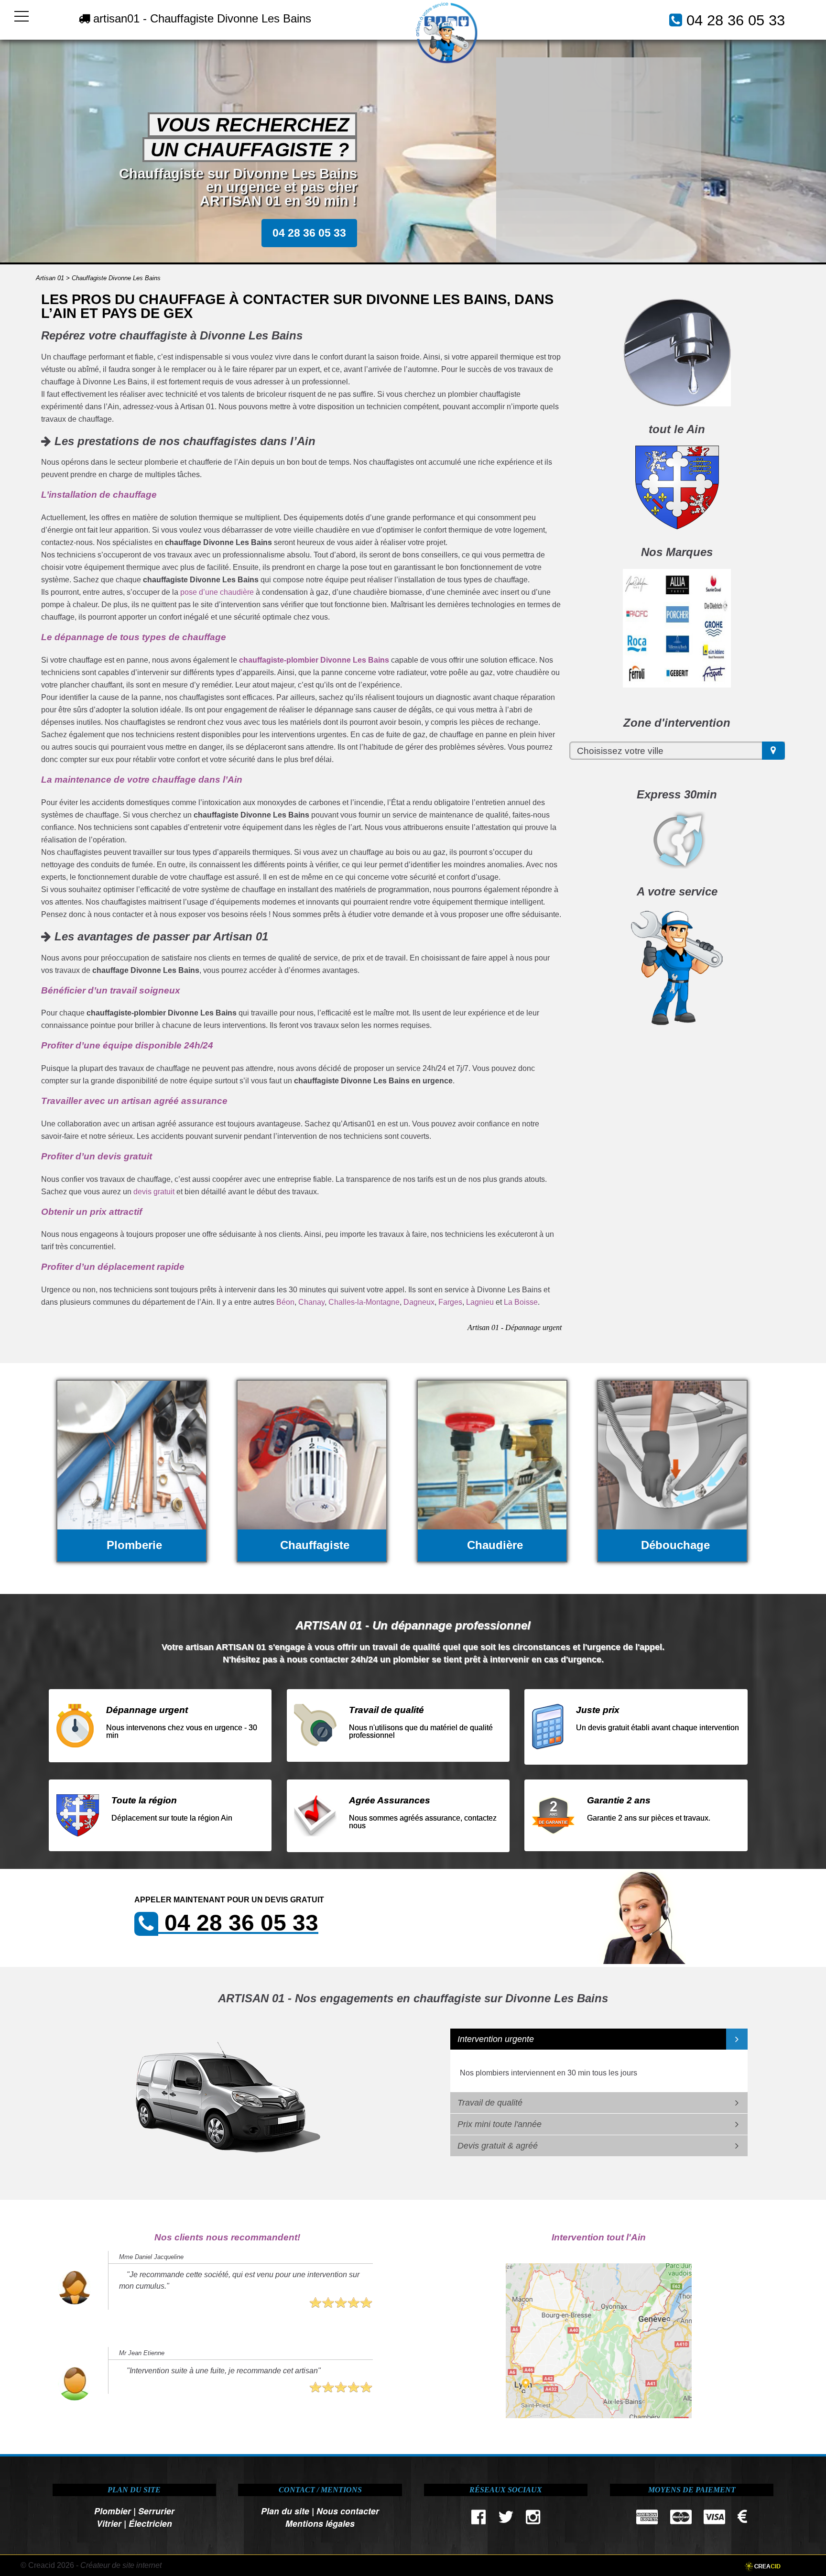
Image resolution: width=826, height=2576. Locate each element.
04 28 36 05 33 (736, 20)
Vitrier (109, 2523)
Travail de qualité (490, 2103)
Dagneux (419, 1302)
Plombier (113, 2511)
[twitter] (506, 2519)
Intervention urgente (496, 2039)
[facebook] (479, 2519)
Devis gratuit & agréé (498, 2146)
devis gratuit (154, 1192)
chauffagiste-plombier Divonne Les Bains (314, 660)
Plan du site (285, 2511)
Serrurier (156, 2511)
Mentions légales (320, 2523)
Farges (450, 1302)
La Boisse (521, 1302)
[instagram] (533, 2519)
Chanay (311, 1302)
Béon (285, 1302)
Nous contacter (348, 2511)
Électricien (150, 2523)
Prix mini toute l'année (500, 2124)
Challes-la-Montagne (364, 1302)
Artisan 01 (50, 278)
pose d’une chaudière (217, 592)
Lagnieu (480, 1302)
